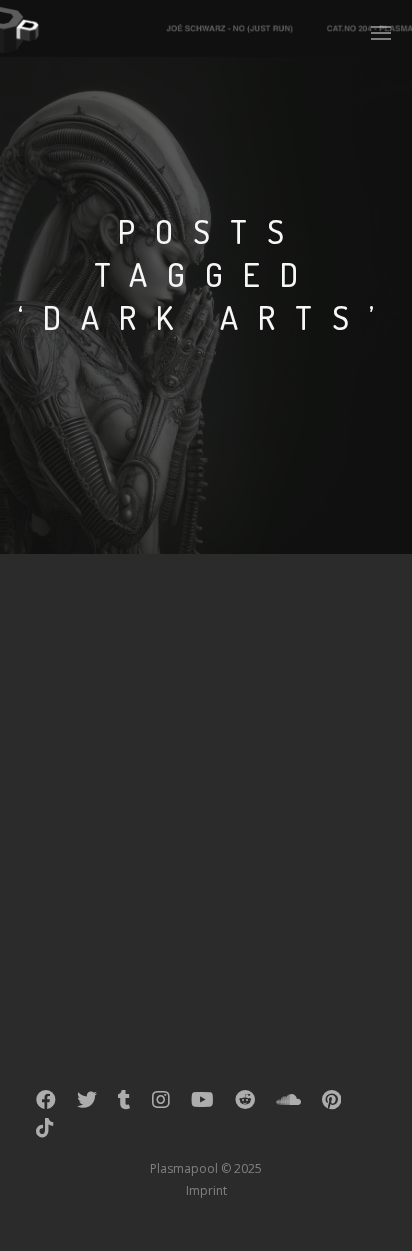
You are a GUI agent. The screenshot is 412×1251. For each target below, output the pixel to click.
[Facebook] (46, 1104)
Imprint (206, 1190)
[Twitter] (87, 1104)
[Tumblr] (124, 1104)
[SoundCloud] (288, 1104)
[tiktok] (45, 1132)
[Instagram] (161, 1104)
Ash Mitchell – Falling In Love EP (180, 656)
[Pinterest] (331, 1104)
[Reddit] (245, 1104)
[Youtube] (202, 1104)
